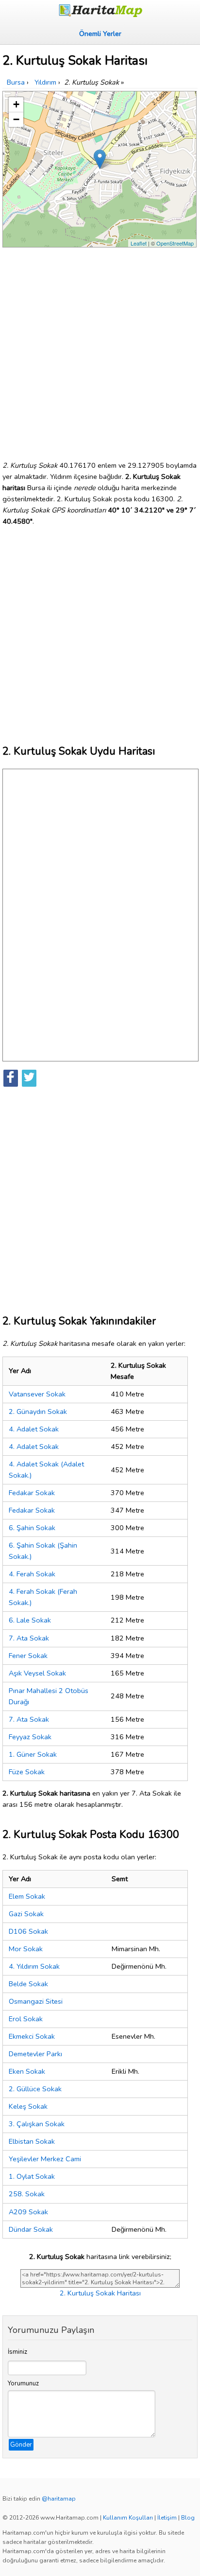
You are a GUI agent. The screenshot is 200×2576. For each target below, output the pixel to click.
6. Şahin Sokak (32, 1528)
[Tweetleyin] (29, 1078)
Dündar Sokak (31, 2229)
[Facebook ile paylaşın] (11, 1078)
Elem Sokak (27, 1896)
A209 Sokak (28, 2212)
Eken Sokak (27, 2071)
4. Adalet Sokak (34, 1429)
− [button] (16, 119)
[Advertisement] (100, 350)
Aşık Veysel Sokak (37, 1673)
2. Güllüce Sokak (35, 2089)
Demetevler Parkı (35, 2054)
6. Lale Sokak (30, 1620)
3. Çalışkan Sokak (37, 2124)
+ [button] (16, 104)
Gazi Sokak (26, 1914)
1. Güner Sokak (33, 1754)
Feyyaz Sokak (30, 1737)
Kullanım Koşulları (128, 2518)
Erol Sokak (26, 2019)
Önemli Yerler (100, 34)
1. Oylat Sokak (32, 2176)
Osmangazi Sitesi (36, 2001)
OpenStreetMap (175, 243)
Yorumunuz (23, 2383)
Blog (188, 2518)
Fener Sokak (28, 1656)
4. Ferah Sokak (32, 1574)
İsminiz (17, 2352)
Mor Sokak (26, 1949)
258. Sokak (27, 2194)
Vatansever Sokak (37, 1394)
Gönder (21, 2445)
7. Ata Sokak (29, 1638)
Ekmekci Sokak (32, 2036)
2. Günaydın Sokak (38, 1412)
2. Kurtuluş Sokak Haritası (100, 2293)
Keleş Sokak (28, 2106)
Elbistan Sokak (32, 2141)
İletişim (167, 2518)
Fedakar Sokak (32, 1493)
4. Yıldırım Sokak (34, 1966)
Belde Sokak (28, 1984)
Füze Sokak (27, 1772)
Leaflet (139, 243)
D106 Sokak (28, 1931)
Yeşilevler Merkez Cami (45, 2159)
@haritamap (59, 2499)
